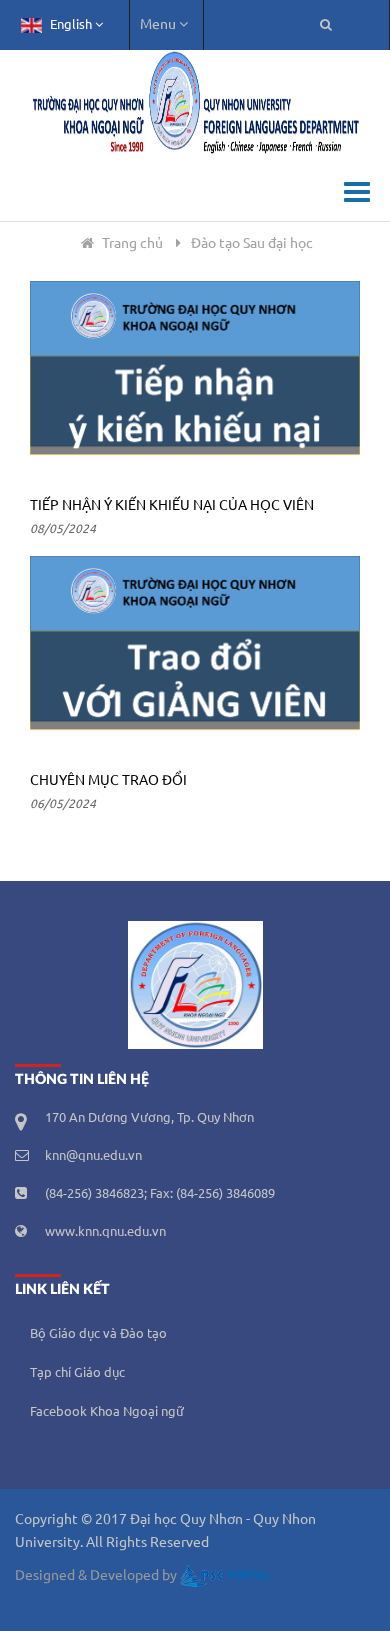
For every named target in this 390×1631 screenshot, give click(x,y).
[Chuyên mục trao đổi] (195, 653)
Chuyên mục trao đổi (108, 781)
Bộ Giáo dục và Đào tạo (98, 1334)
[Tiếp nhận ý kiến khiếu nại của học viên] (195, 378)
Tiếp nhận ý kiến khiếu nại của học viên (172, 506)
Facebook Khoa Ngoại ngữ (107, 1412)
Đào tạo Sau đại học (252, 244)
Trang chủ (132, 244)
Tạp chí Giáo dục (77, 1373)
